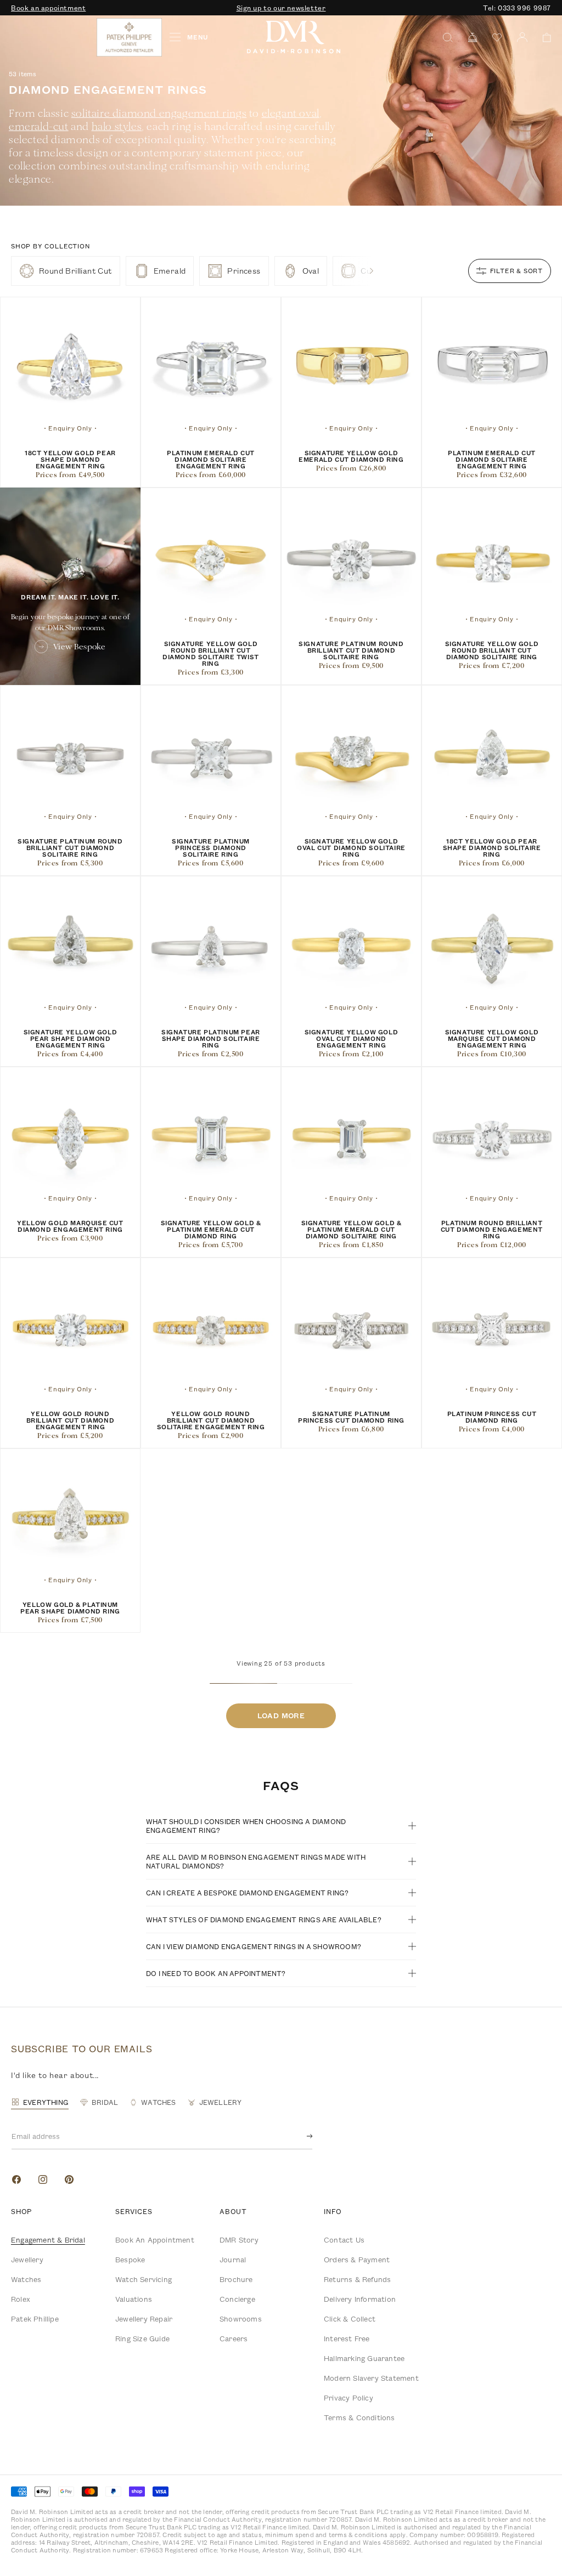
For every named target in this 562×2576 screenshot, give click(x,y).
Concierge (237, 2299)
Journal (233, 2260)
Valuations (134, 2299)
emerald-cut (39, 126)
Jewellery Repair (144, 2319)
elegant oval (291, 113)
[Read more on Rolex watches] (52, 37)
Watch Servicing (144, 2279)
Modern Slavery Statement (371, 2378)
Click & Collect (350, 2319)
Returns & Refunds (357, 2279)
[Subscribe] (301, 2136)
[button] (543, 38)
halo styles (117, 126)
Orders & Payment (357, 2260)
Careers (234, 2339)
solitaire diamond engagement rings (159, 113)
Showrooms (241, 2319)
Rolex (21, 2299)
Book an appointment (48, 8)
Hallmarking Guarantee (364, 2358)
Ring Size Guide (142, 2339)
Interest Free (347, 2339)
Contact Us (344, 2240)
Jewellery (27, 2260)
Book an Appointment (155, 2240)
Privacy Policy (349, 2398)
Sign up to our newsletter (281, 8)
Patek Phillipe (35, 2319)
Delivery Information (360, 2299)
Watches (26, 2279)
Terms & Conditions (359, 2418)
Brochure (236, 2279)
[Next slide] (372, 271)
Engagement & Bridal (48, 2240)
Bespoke (130, 2260)
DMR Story (239, 2240)
